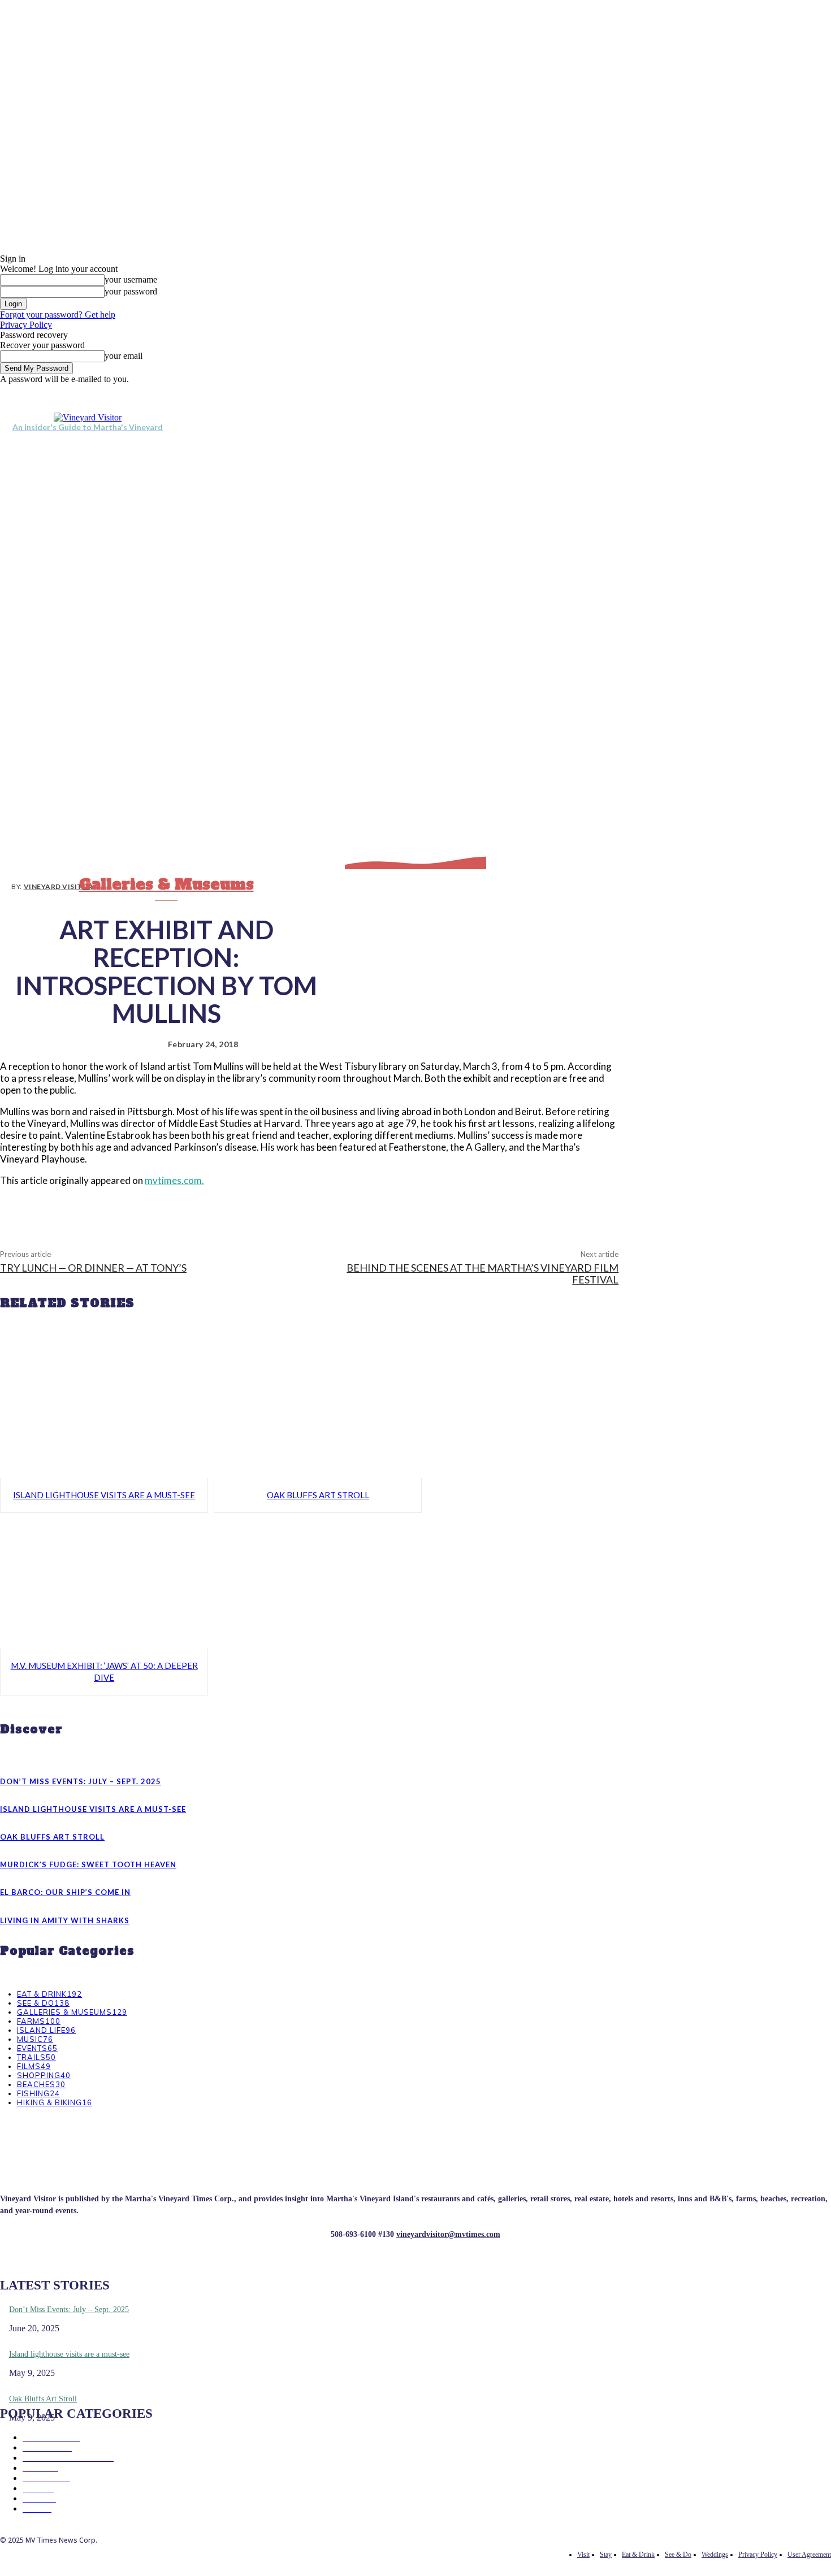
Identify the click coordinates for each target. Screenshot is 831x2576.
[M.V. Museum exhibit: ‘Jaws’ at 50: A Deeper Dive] (104, 1580)
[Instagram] (684, 392)
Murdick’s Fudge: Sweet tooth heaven (88, 1864)
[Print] (392, 1208)
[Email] (351, 1208)
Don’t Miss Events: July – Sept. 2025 (81, 1781)
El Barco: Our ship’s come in (65, 1892)
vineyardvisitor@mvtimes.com (448, 2234)
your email (124, 356)
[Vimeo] (710, 392)
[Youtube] (723, 392)
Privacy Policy (26, 325)
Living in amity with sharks (65, 1920)
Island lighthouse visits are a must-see (104, 1495)
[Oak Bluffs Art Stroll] (318, 1410)
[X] (697, 392)
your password (131, 291)
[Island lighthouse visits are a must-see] (104, 1410)
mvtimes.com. (174, 1180)
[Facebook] (671, 392)
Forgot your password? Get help (58, 315)
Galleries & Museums (166, 884)
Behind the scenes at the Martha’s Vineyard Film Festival (482, 1274)
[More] (433, 1208)
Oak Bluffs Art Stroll (318, 1495)
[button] (817, 422)
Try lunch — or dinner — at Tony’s (93, 1268)
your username (131, 279)
